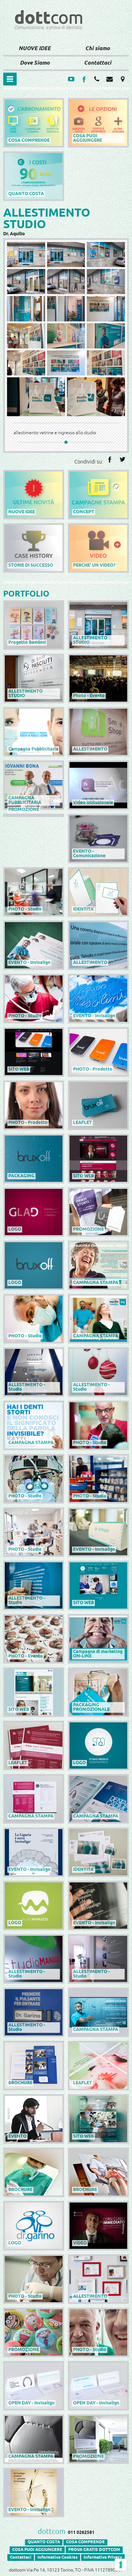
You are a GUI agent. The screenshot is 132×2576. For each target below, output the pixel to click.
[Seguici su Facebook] (84, 79)
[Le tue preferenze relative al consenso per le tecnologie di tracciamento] (121, 2565)
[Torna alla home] (66, 34)
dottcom (52, 2532)
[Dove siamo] (122, 79)
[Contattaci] (110, 79)
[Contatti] (97, 79)
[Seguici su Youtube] (71, 79)
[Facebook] (110, 459)
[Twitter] (122, 459)
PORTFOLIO (26, 594)
